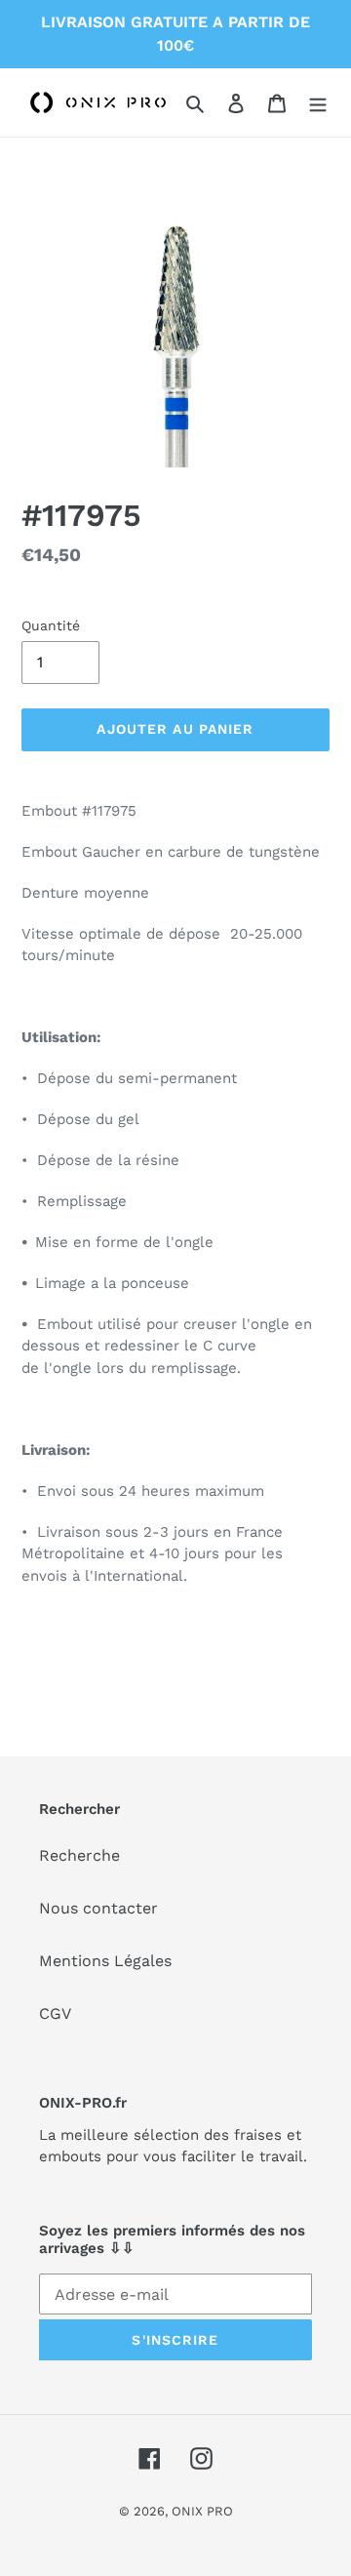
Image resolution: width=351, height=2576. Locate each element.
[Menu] (318, 102)
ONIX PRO (202, 2511)
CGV (55, 2013)
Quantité (51, 625)
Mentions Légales (105, 1961)
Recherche (79, 1855)
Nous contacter (98, 1908)
